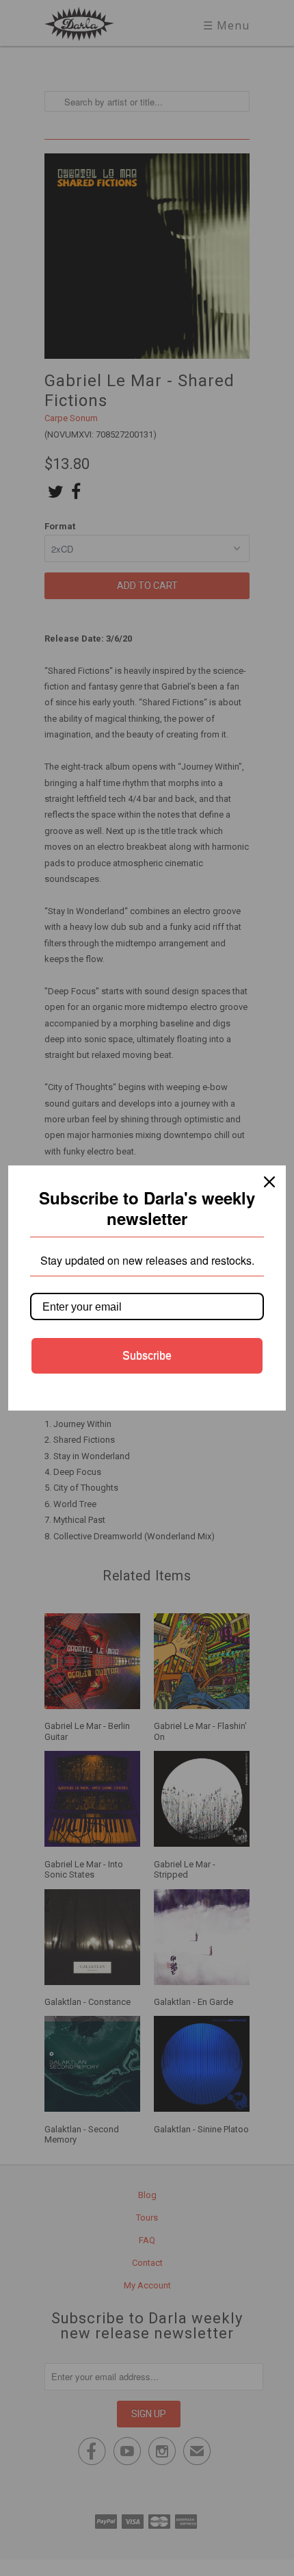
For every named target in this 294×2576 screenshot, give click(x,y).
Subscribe (147, 1355)
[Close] (269, 1182)
